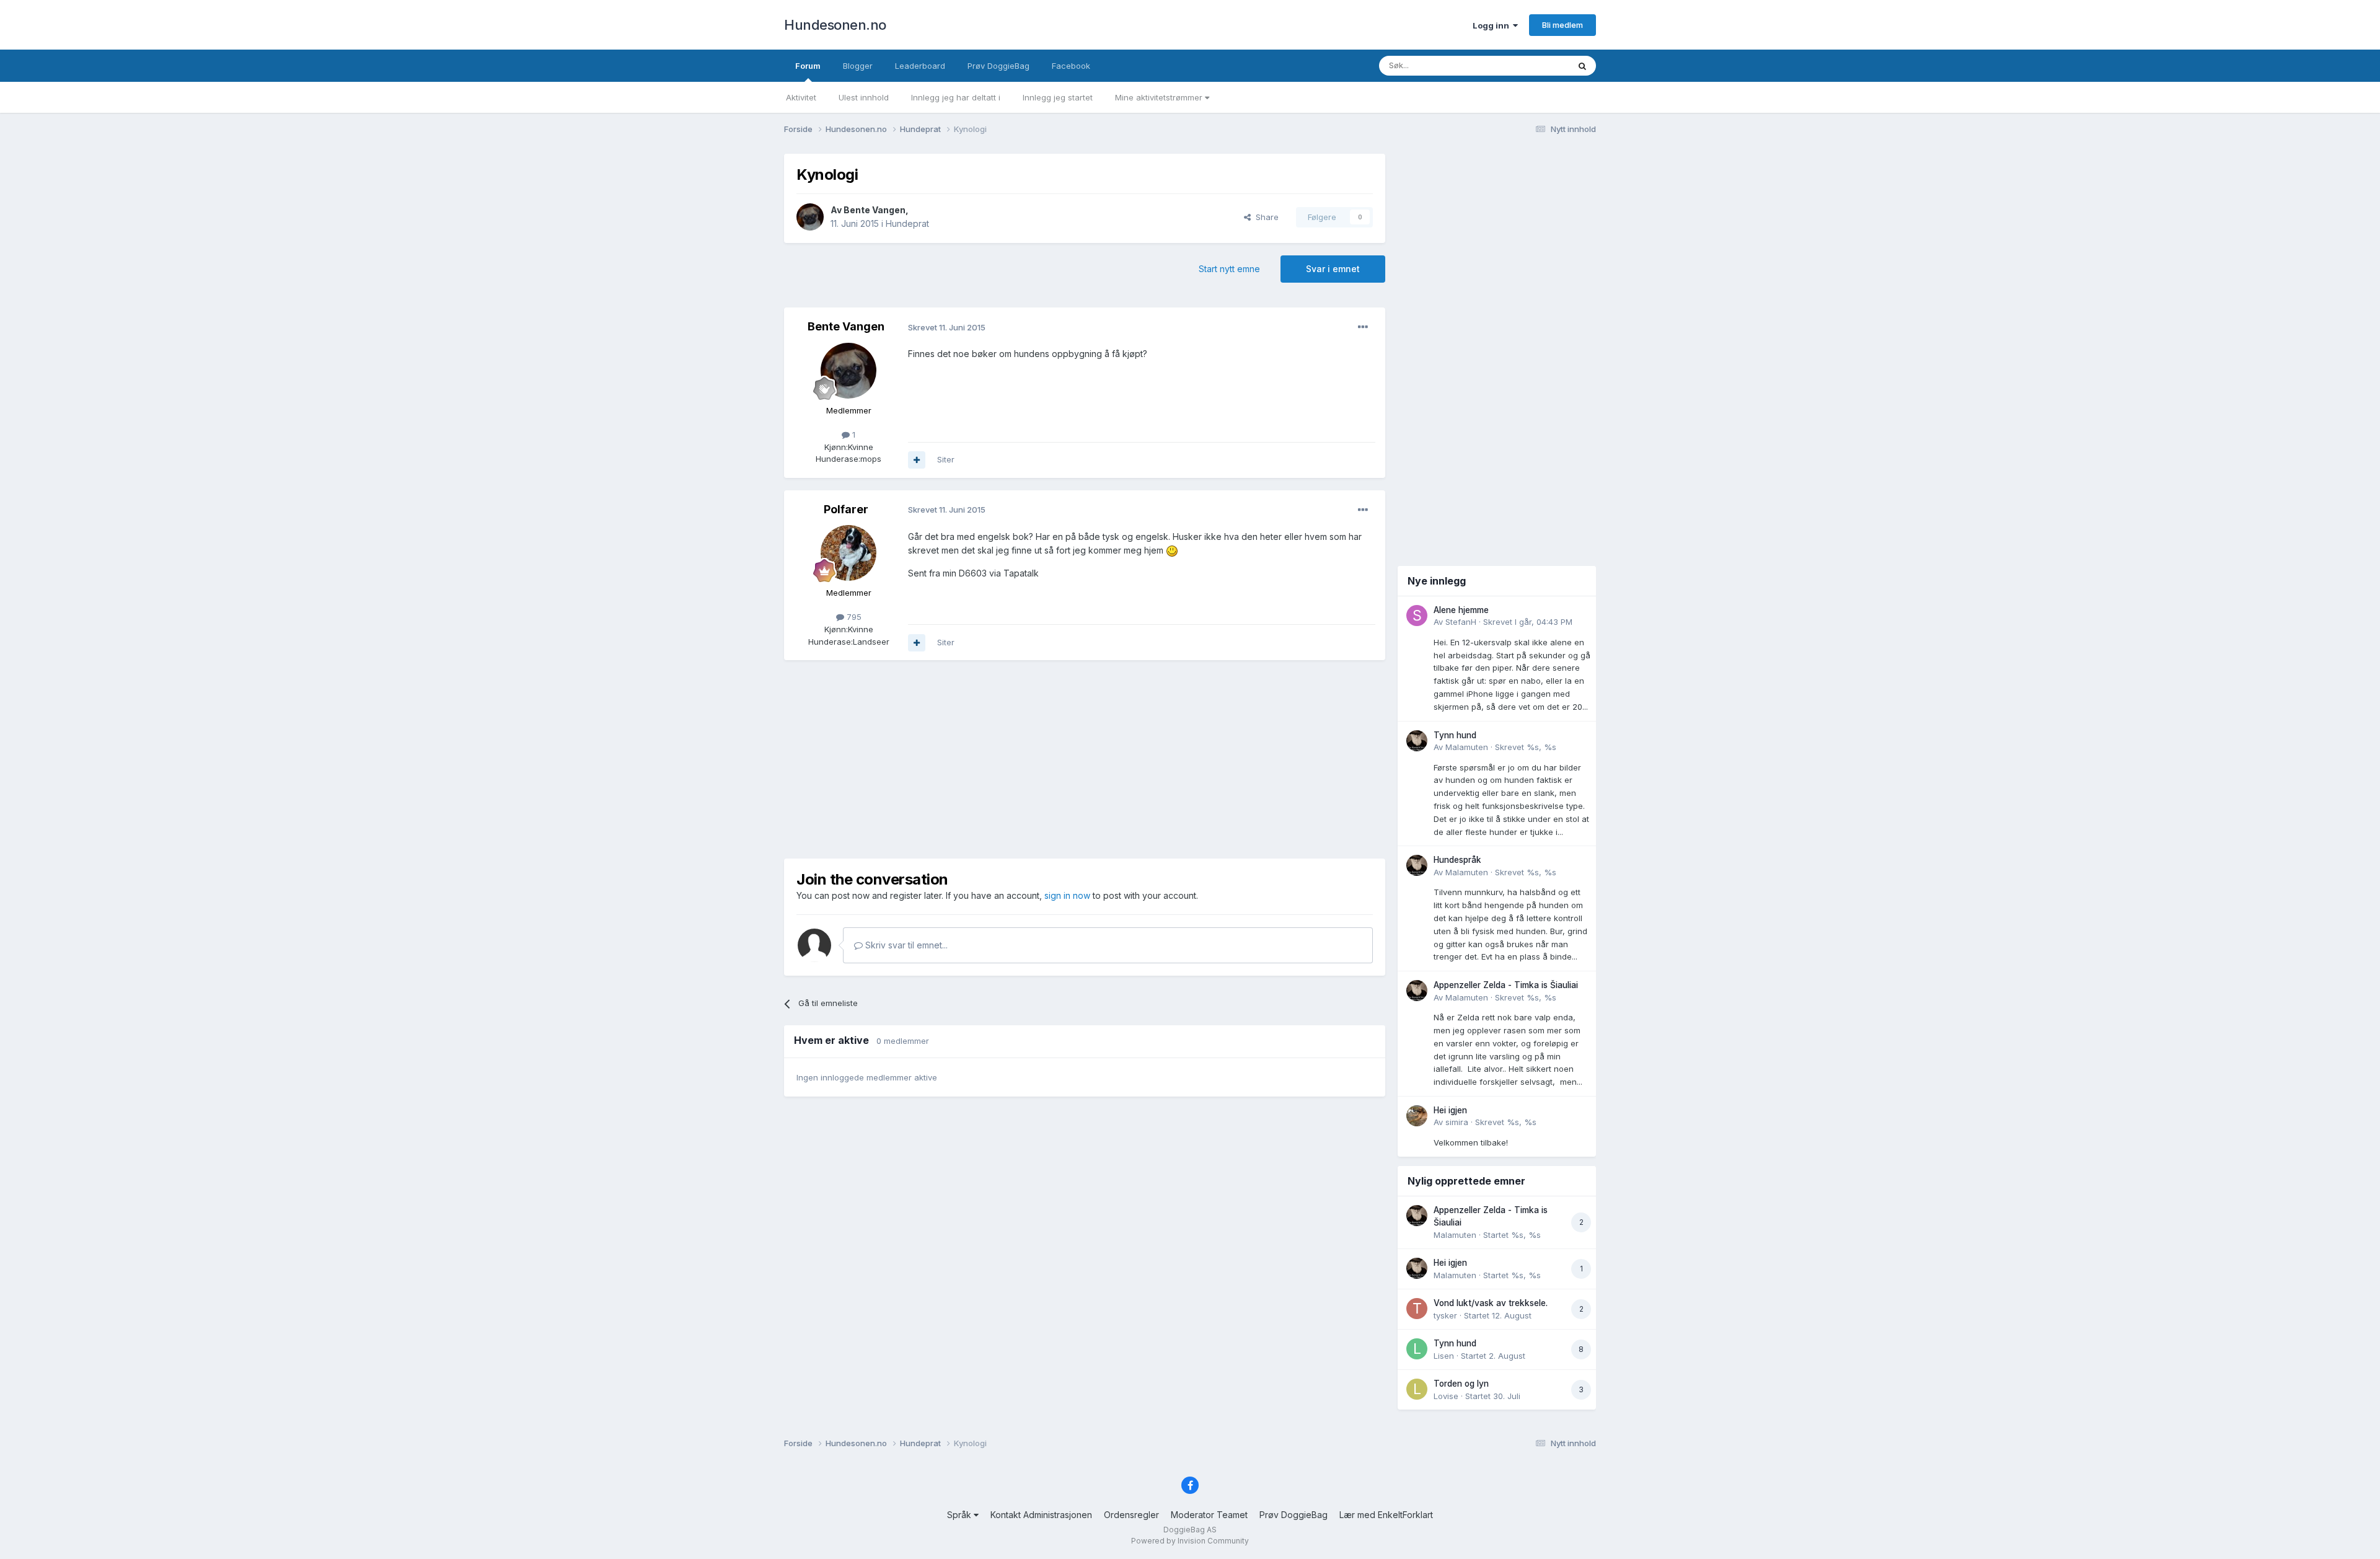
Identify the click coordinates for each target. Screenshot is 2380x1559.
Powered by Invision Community (1190, 1541)
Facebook (1071, 66)
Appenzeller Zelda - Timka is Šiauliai (1506, 985)
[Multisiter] (917, 460)
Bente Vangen (875, 210)
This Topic (1532, 65)
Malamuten (1467, 747)
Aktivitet (801, 97)
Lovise (1446, 1396)
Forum (808, 66)
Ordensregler (1131, 1515)
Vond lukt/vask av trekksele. (1491, 1303)
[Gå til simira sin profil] (1417, 1116)
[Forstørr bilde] (1172, 550)
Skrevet (1528, 622)
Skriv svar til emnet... (905, 945)
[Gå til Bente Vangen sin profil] (810, 217)
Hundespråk (1457, 860)
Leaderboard (920, 66)
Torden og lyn (1461, 1384)
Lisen (1444, 1356)
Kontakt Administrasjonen (1041, 1515)
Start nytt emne (1229, 269)
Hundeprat (907, 223)
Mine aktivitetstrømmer (1160, 97)
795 (853, 617)
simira (1457, 1122)
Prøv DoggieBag (998, 66)
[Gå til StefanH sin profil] (1417, 616)
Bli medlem (1562, 25)
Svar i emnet (1333, 269)
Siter (946, 459)
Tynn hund (1455, 735)
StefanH (1461, 622)
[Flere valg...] (1363, 327)
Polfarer (846, 509)
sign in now (1067, 895)
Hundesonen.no (835, 25)
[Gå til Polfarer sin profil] (848, 553)
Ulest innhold (864, 97)
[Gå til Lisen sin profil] (1417, 1349)
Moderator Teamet (1209, 1515)
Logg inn (1493, 25)
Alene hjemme (1461, 610)
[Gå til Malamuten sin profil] (1417, 741)
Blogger (858, 66)
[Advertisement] (1085, 759)
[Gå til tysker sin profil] (1417, 1309)
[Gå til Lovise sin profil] (1417, 1389)
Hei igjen (1450, 1110)
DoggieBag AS (1190, 1530)
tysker (1445, 1315)
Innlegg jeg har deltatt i (956, 97)
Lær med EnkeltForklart (1386, 1515)
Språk (960, 1515)
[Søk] (1582, 66)
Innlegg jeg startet (1058, 97)
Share (1265, 217)
